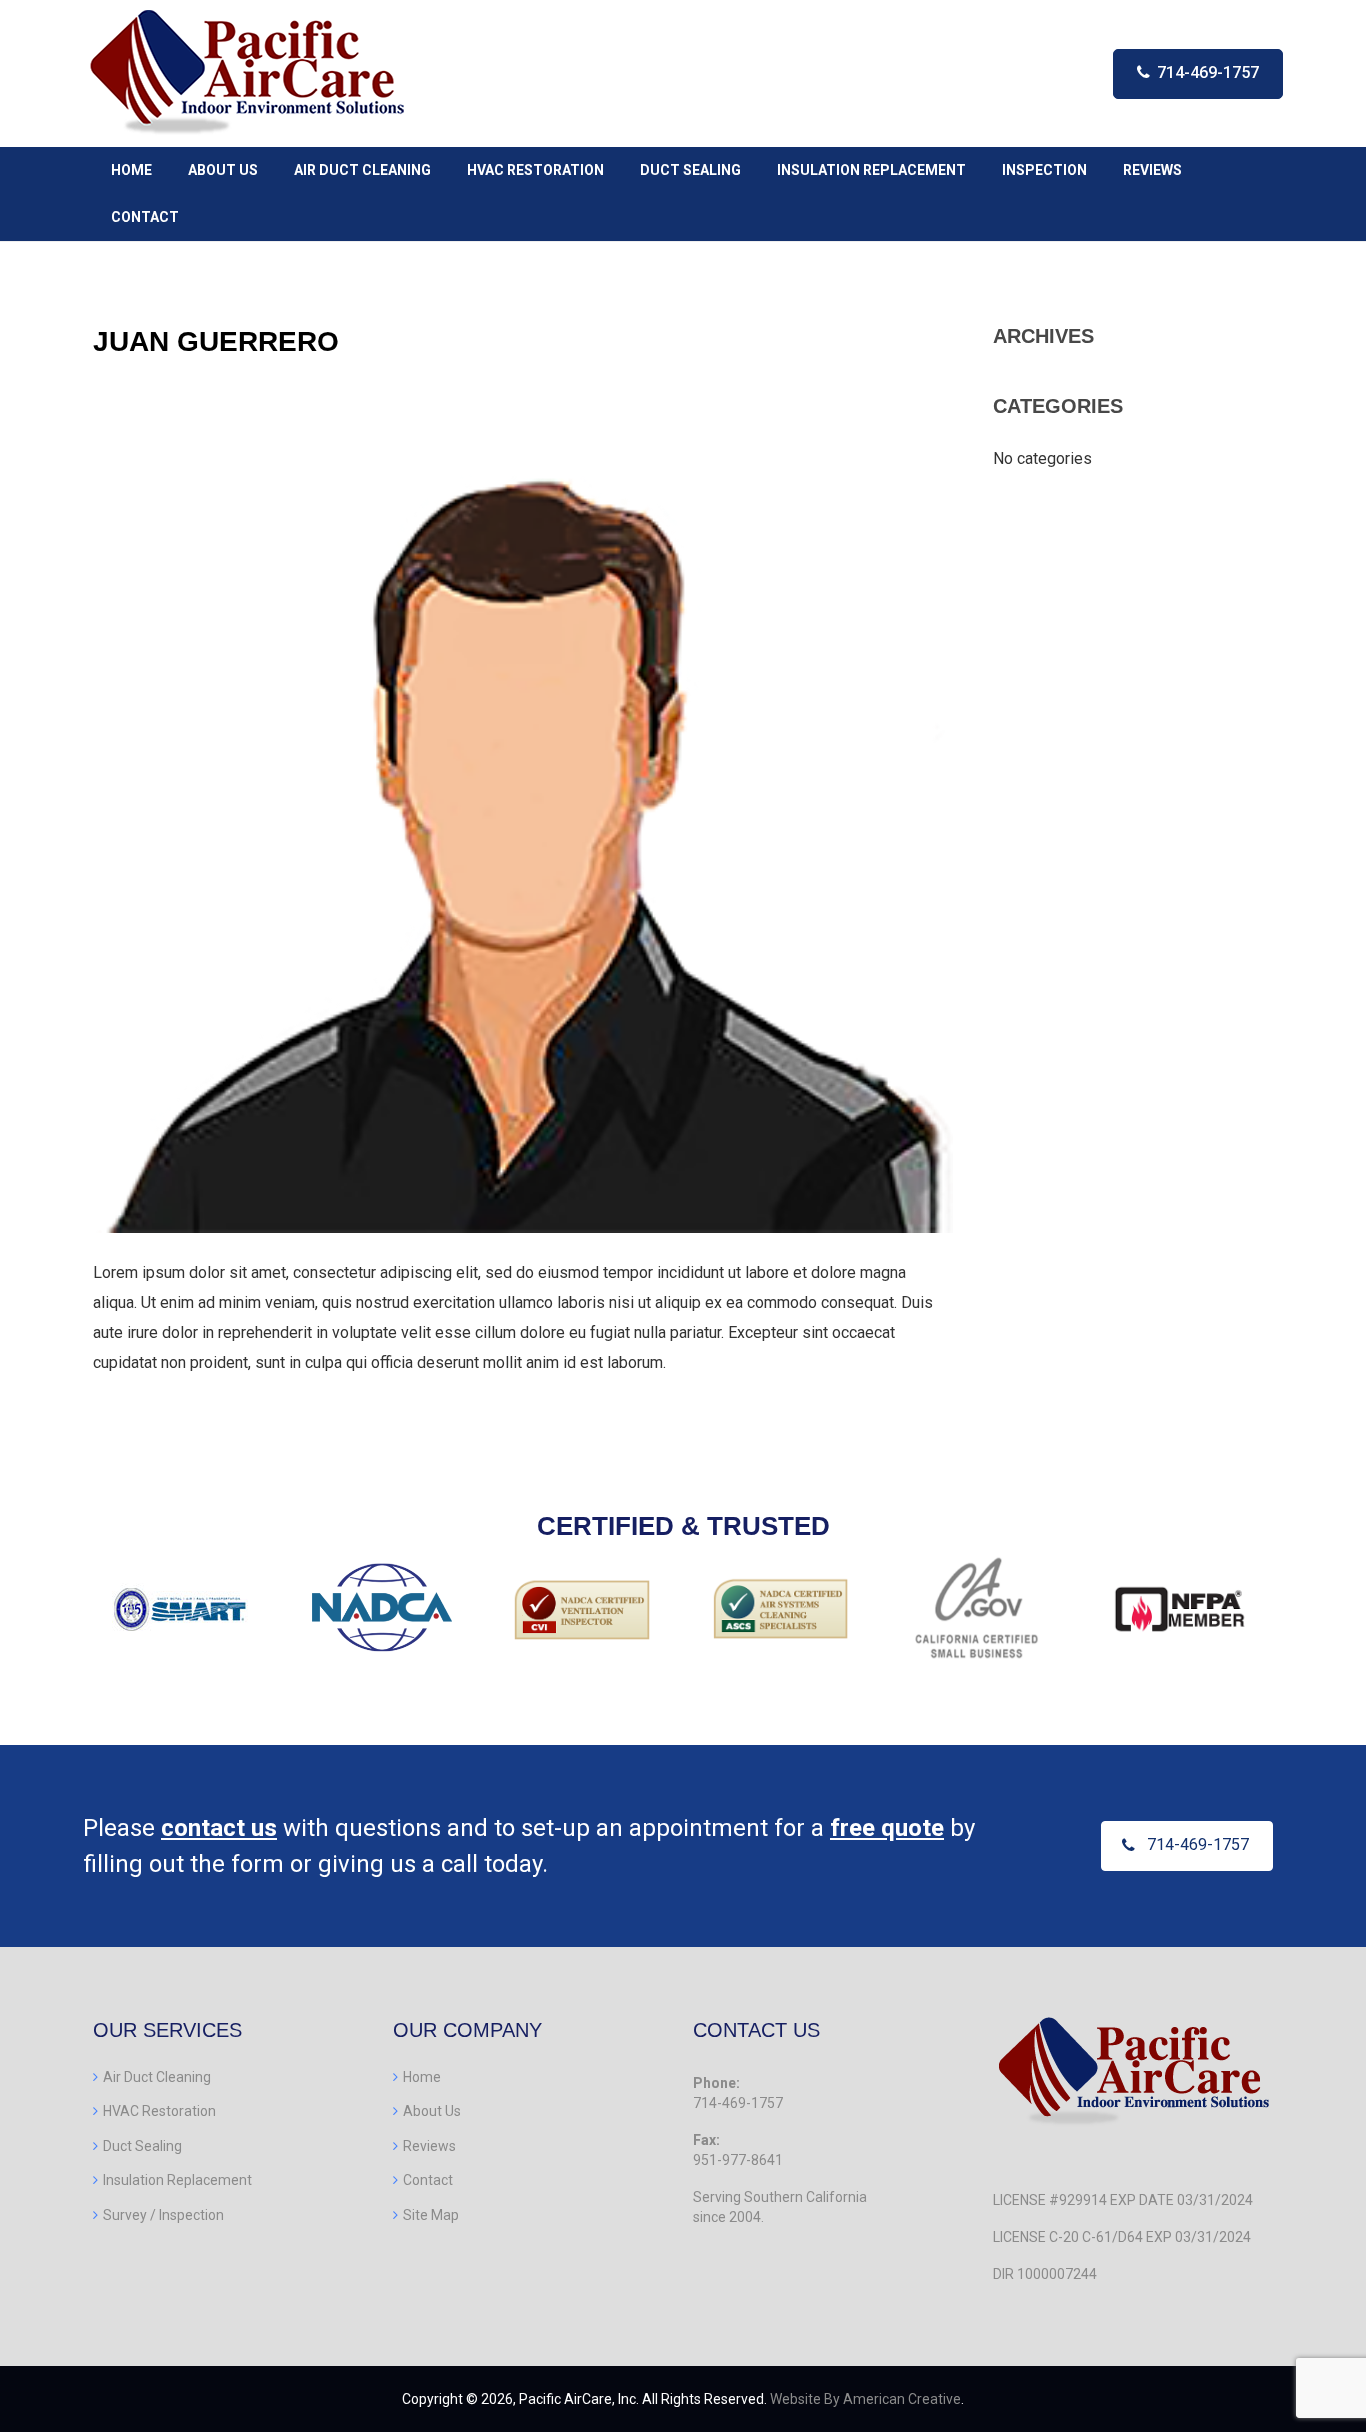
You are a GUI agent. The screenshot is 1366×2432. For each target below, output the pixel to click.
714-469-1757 (1208, 72)
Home (422, 2077)
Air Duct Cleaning (157, 2077)
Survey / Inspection (163, 2215)
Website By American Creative (865, 2399)
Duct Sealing (142, 2146)
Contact (428, 2180)
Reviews (429, 2146)
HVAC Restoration (159, 2111)
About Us (432, 2111)
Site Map (431, 2215)
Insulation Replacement (177, 2180)
